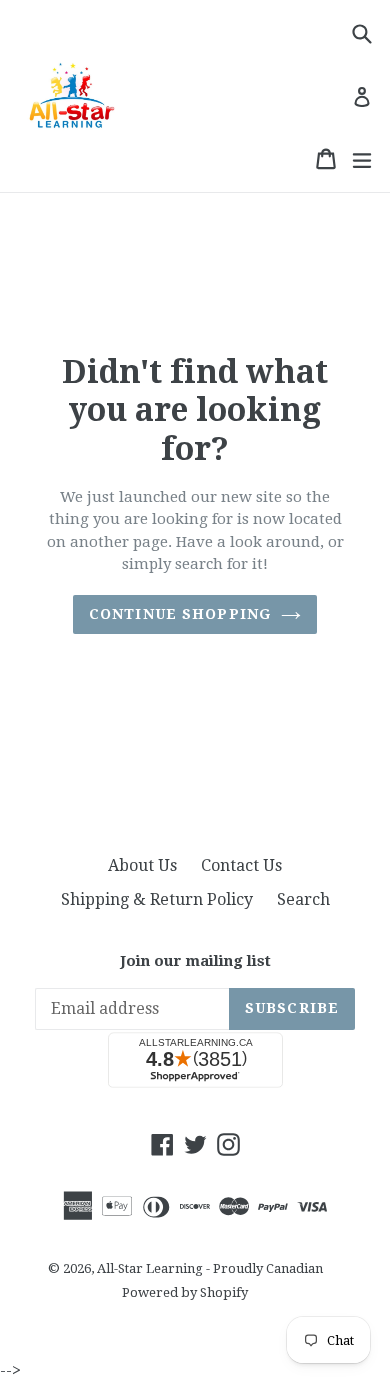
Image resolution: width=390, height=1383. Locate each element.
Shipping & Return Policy (157, 899)
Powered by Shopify (185, 1292)
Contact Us (241, 865)
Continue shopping (180, 614)
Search (303, 899)
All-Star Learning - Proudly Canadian (210, 1268)
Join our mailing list (195, 961)
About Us (142, 865)
